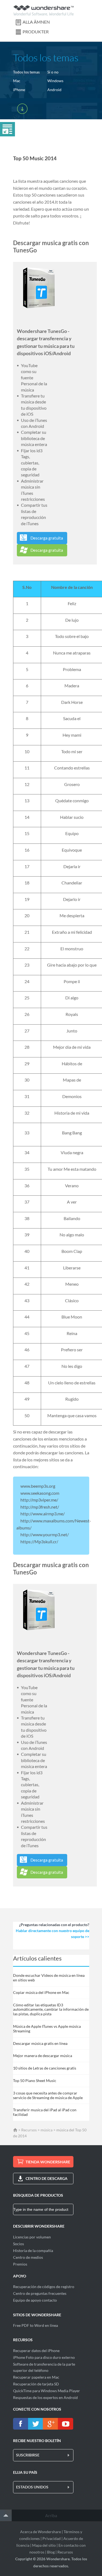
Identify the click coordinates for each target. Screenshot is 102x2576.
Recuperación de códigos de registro (44, 2287)
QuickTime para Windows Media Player (47, 2391)
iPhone (19, 90)
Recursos (29, 2130)
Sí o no (53, 72)
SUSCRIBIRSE (28, 2455)
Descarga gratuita (47, 538)
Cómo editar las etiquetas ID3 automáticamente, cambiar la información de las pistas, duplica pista (51, 2009)
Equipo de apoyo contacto (35, 2300)
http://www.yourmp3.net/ (45, 1534)
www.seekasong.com (40, 1493)
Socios (18, 2244)
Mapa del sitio (44, 2545)
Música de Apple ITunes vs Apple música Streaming (47, 2029)
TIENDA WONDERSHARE (48, 2162)
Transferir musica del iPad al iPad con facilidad (45, 2112)
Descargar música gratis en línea (40, 2043)
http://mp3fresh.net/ (40, 1507)
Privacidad (52, 2538)
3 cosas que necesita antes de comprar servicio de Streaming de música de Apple (48, 2095)
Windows (55, 81)
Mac (17, 81)
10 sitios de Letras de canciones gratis (45, 2068)
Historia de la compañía (33, 2251)
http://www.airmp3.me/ (43, 1514)
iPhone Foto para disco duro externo (44, 2357)
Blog (51, 2552)
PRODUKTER (36, 32)
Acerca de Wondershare (41, 2532)
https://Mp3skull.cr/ (39, 1542)
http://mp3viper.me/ (39, 1500)
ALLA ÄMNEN (36, 22)
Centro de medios (28, 2257)
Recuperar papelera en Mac (36, 2377)
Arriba (51, 2515)
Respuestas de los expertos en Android (45, 2397)
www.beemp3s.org (38, 1486)
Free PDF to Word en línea (35, 2325)
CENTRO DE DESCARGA (47, 2178)
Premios (20, 2264)
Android (54, 90)
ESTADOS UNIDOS (32, 2487)
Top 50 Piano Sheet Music (35, 2081)
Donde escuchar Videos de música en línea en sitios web (49, 1978)
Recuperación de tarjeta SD (36, 2384)
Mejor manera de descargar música (43, 2056)
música (47, 2130)
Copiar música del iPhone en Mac (41, 1992)
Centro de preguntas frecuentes (40, 2293)
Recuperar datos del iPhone (36, 2351)
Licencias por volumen (32, 2237)
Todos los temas (26, 72)
